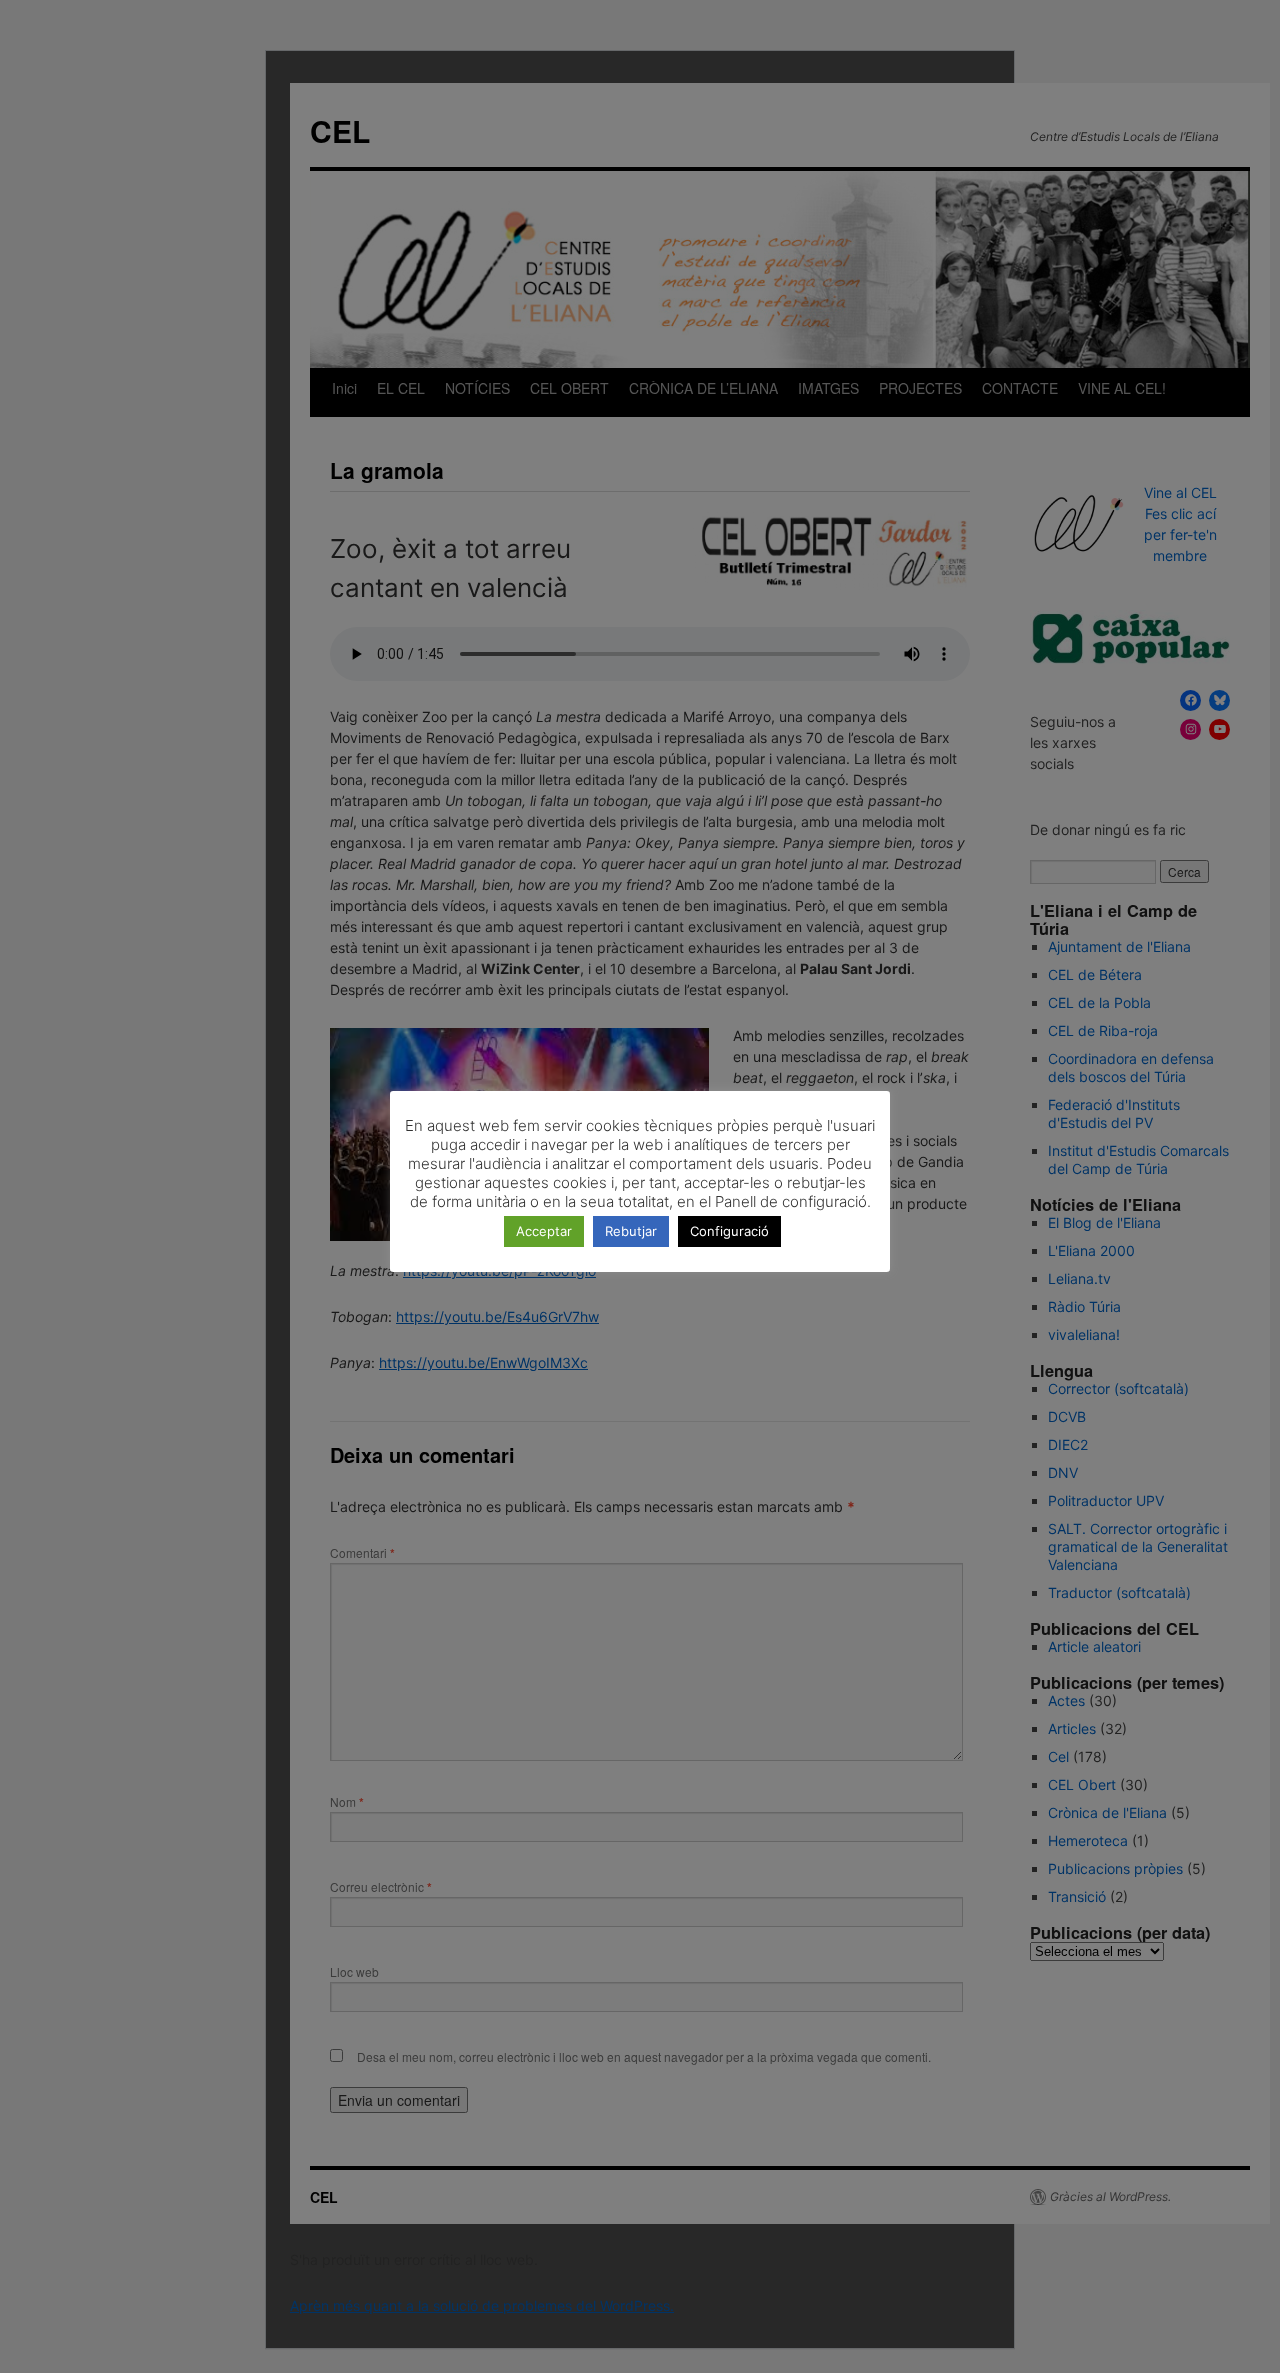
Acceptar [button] (544, 1231)
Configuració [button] (729, 1231)
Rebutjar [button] (631, 1231)
